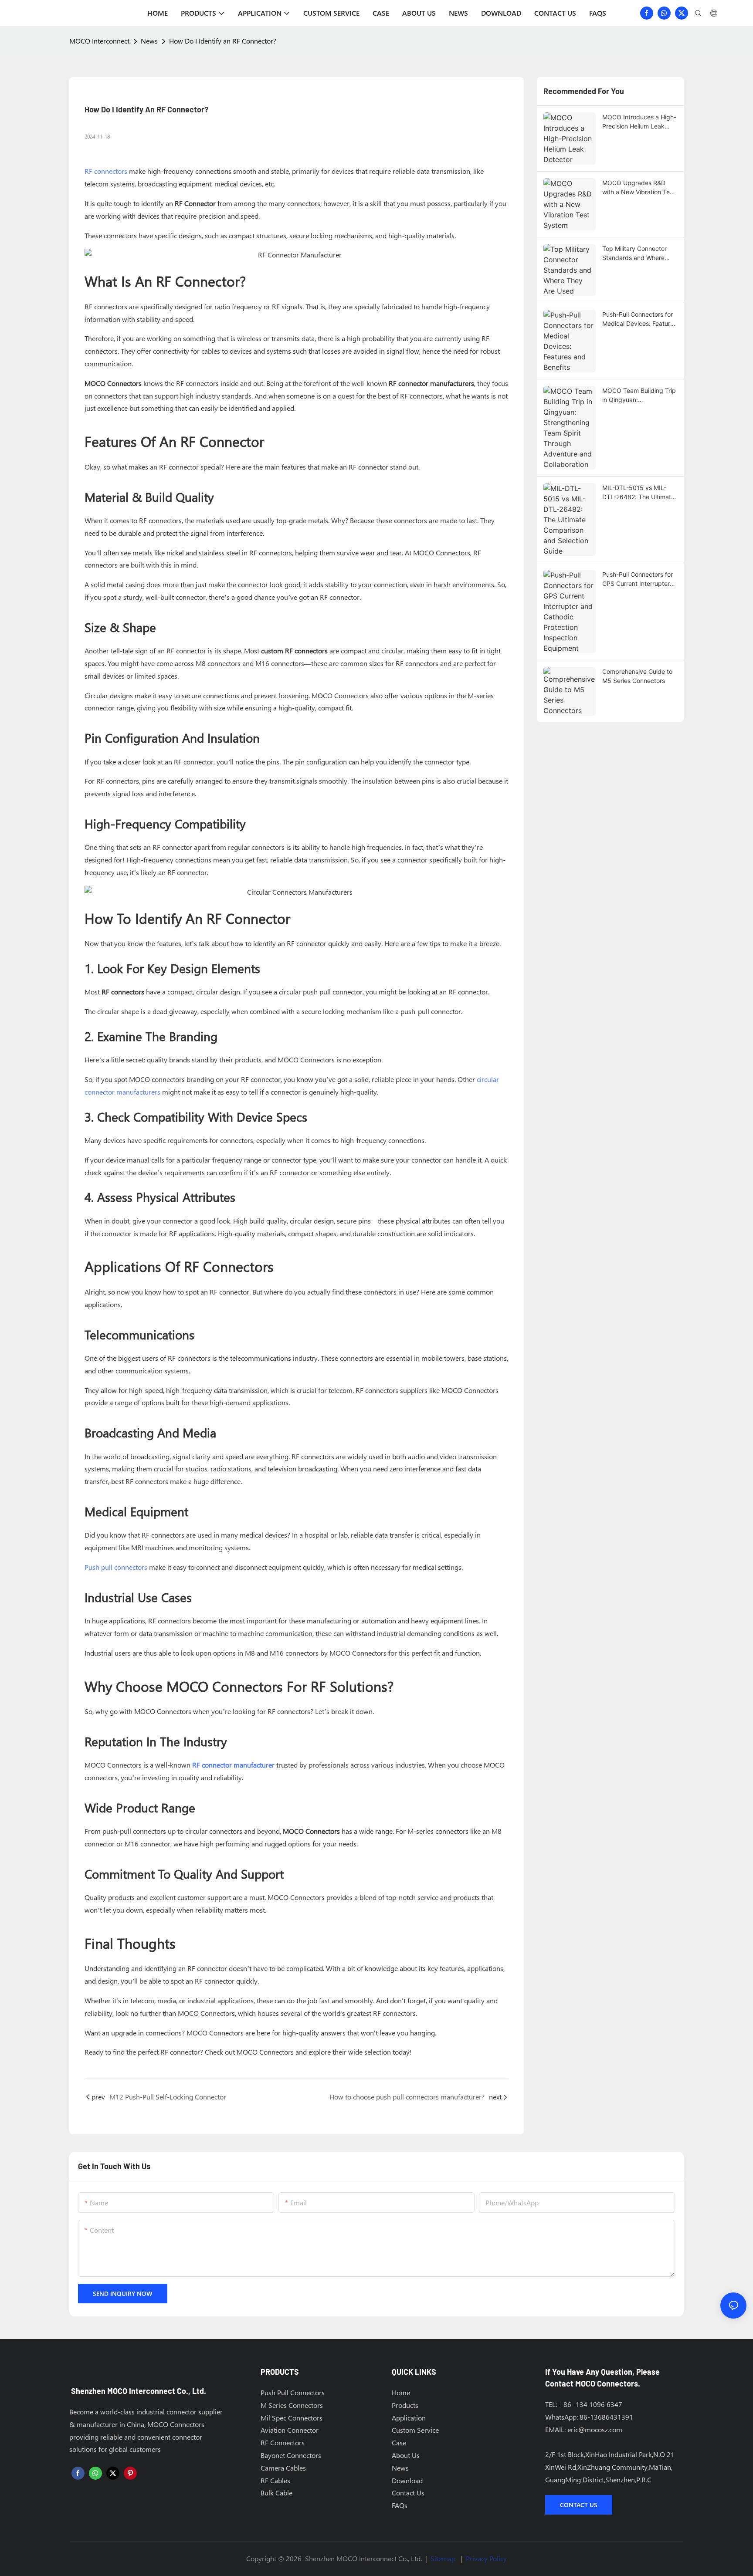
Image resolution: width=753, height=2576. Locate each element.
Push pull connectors (116, 1567)
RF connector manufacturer (233, 1765)
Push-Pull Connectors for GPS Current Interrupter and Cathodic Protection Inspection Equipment (638, 579)
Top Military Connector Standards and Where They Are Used (634, 254)
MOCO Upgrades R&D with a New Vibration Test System (639, 188)
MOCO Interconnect (99, 41)
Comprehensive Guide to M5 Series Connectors (637, 676)
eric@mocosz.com (595, 2429)
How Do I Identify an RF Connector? (223, 41)
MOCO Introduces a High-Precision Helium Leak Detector (639, 122)
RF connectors (106, 171)
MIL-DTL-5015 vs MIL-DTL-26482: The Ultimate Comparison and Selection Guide (639, 493)
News (149, 41)
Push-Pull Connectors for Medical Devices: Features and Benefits (639, 319)
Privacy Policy (486, 2558)
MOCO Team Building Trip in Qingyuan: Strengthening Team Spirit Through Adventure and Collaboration (639, 396)
